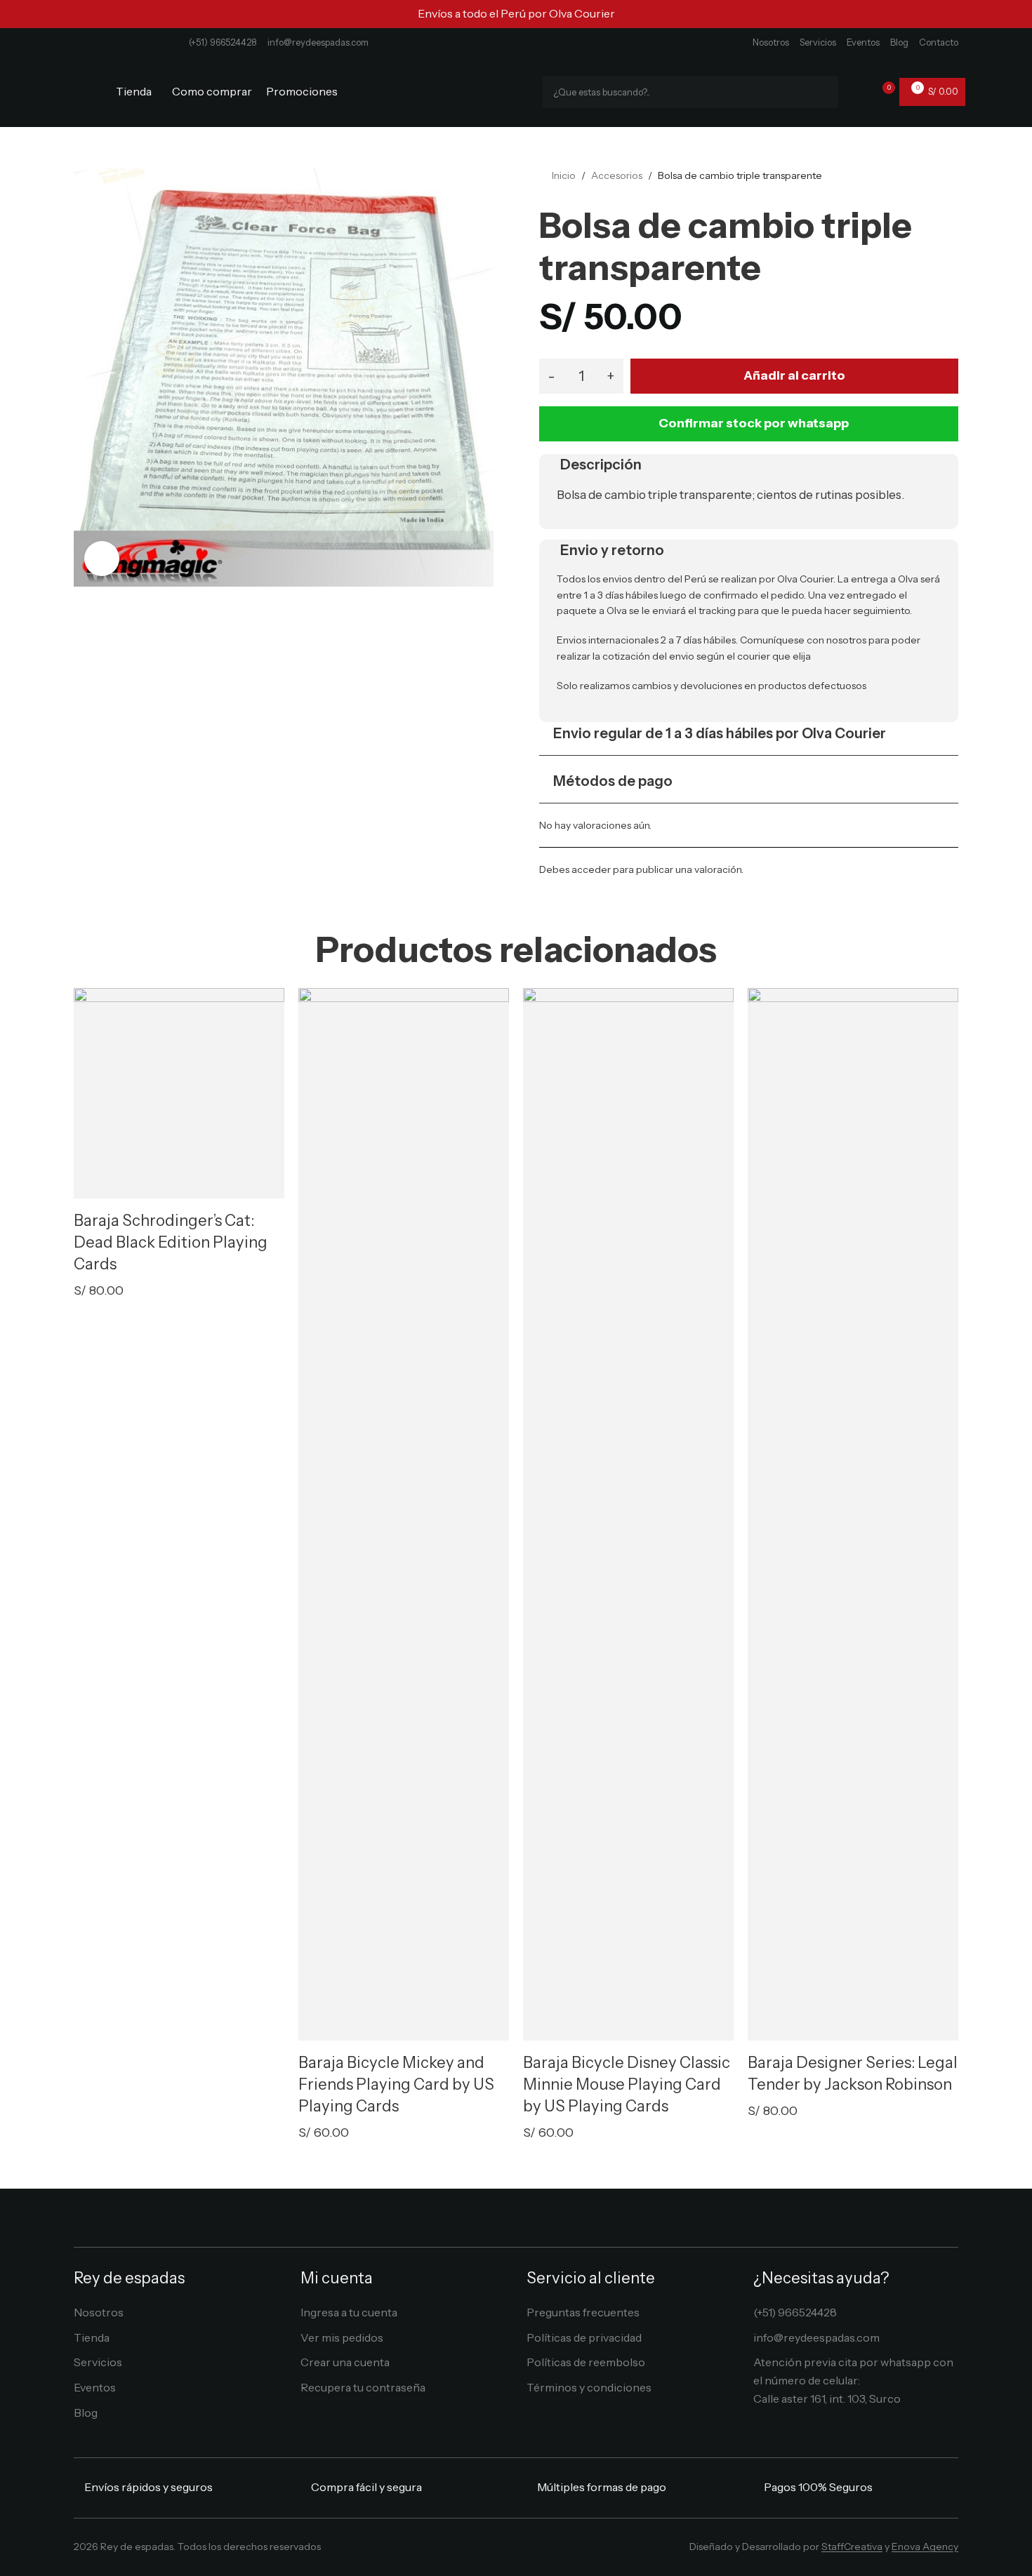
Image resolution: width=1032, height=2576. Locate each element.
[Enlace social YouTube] (526, 2550)
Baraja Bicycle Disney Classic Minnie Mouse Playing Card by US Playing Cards (627, 2084)
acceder (591, 869)
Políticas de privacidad (584, 2337)
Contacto (939, 42)
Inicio (564, 175)
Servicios (818, 42)
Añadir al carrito (794, 375)
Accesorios (617, 175)
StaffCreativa (852, 2547)
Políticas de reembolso (586, 2362)
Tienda (92, 2337)
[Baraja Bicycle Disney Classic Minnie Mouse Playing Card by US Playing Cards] (628, 1514)
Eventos (863, 42)
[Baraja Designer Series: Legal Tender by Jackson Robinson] (853, 1514)
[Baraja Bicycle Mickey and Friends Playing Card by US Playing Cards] (404, 1514)
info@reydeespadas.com (318, 42)
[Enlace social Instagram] (506, 2550)
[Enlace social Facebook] (485, 2550)
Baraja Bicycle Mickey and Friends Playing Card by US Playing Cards (396, 2084)
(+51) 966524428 (223, 42)
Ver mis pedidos (342, 2337)
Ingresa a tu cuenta (349, 2312)
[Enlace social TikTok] (547, 2550)
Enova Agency (925, 2547)
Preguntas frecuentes (583, 2312)
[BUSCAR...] (822, 92)
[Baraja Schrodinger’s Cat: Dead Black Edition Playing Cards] (179, 1093)
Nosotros (771, 42)
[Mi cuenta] (858, 92)
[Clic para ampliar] (102, 559)
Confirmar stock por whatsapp (754, 423)
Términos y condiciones (589, 2387)
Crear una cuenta (345, 2362)
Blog (899, 42)
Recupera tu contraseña (363, 2387)
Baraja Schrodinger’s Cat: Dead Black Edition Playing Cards (171, 1242)
